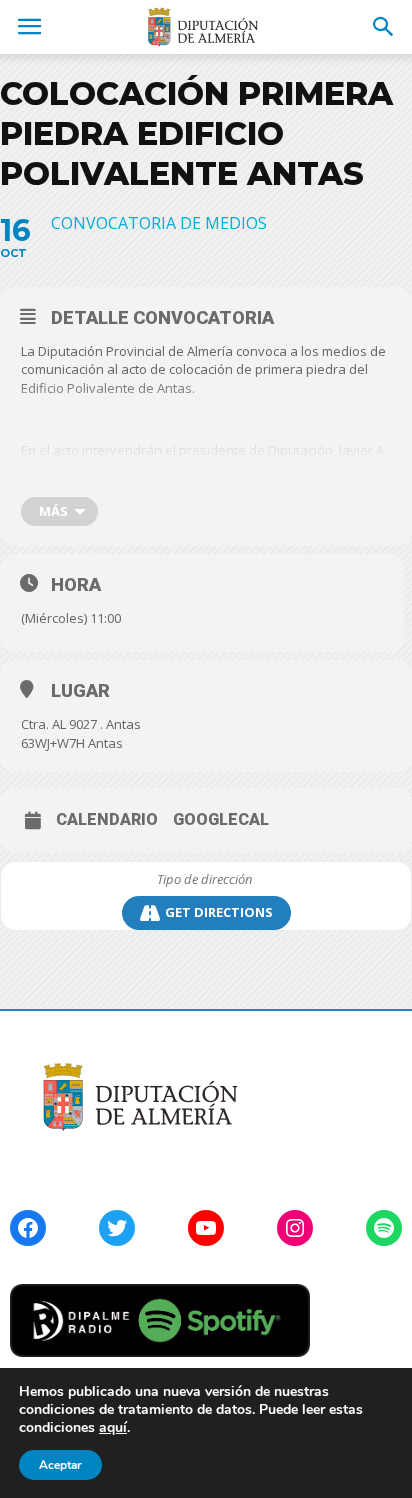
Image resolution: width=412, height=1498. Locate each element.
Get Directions (219, 912)
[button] (384, 27)
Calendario (107, 820)
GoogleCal (221, 820)
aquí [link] (113, 1427)
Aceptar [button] (60, 1465)
